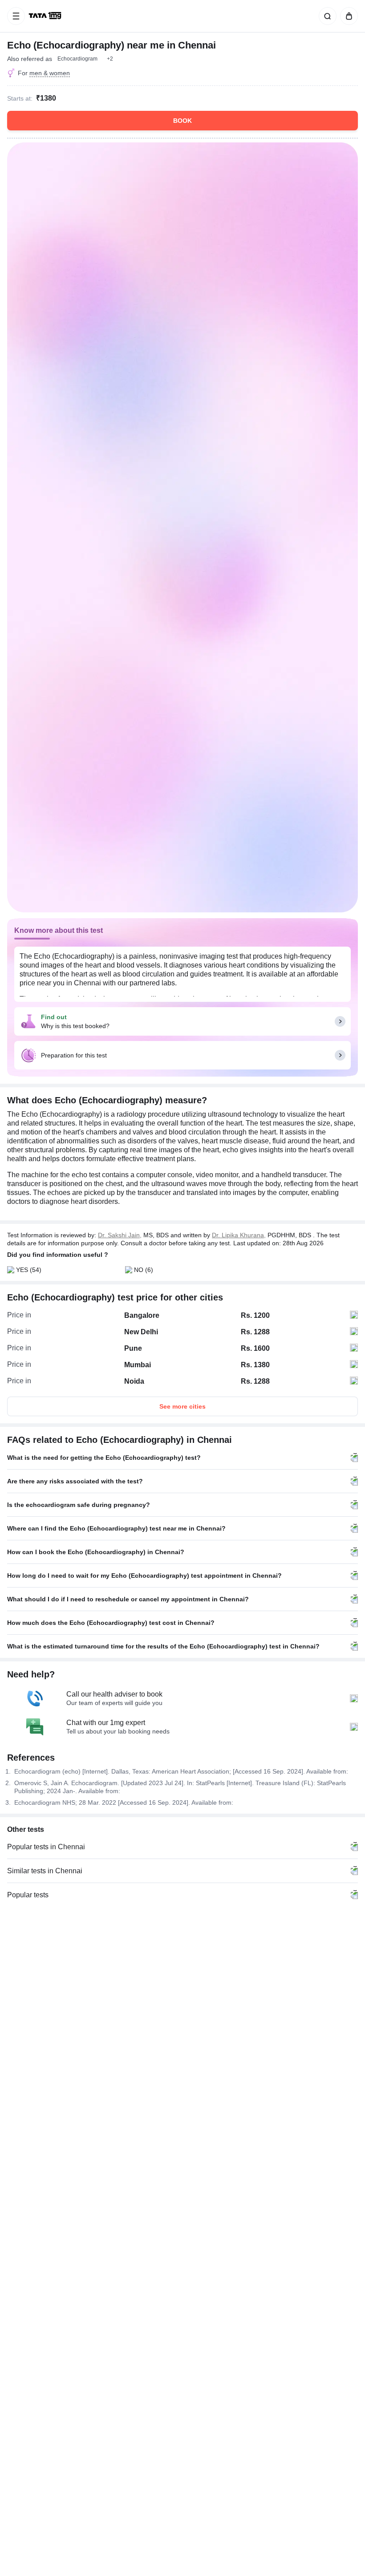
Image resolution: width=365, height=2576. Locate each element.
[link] (46, 16)
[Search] (326, 16)
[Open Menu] (16, 16)
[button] (110, 59)
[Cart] (347, 16)
